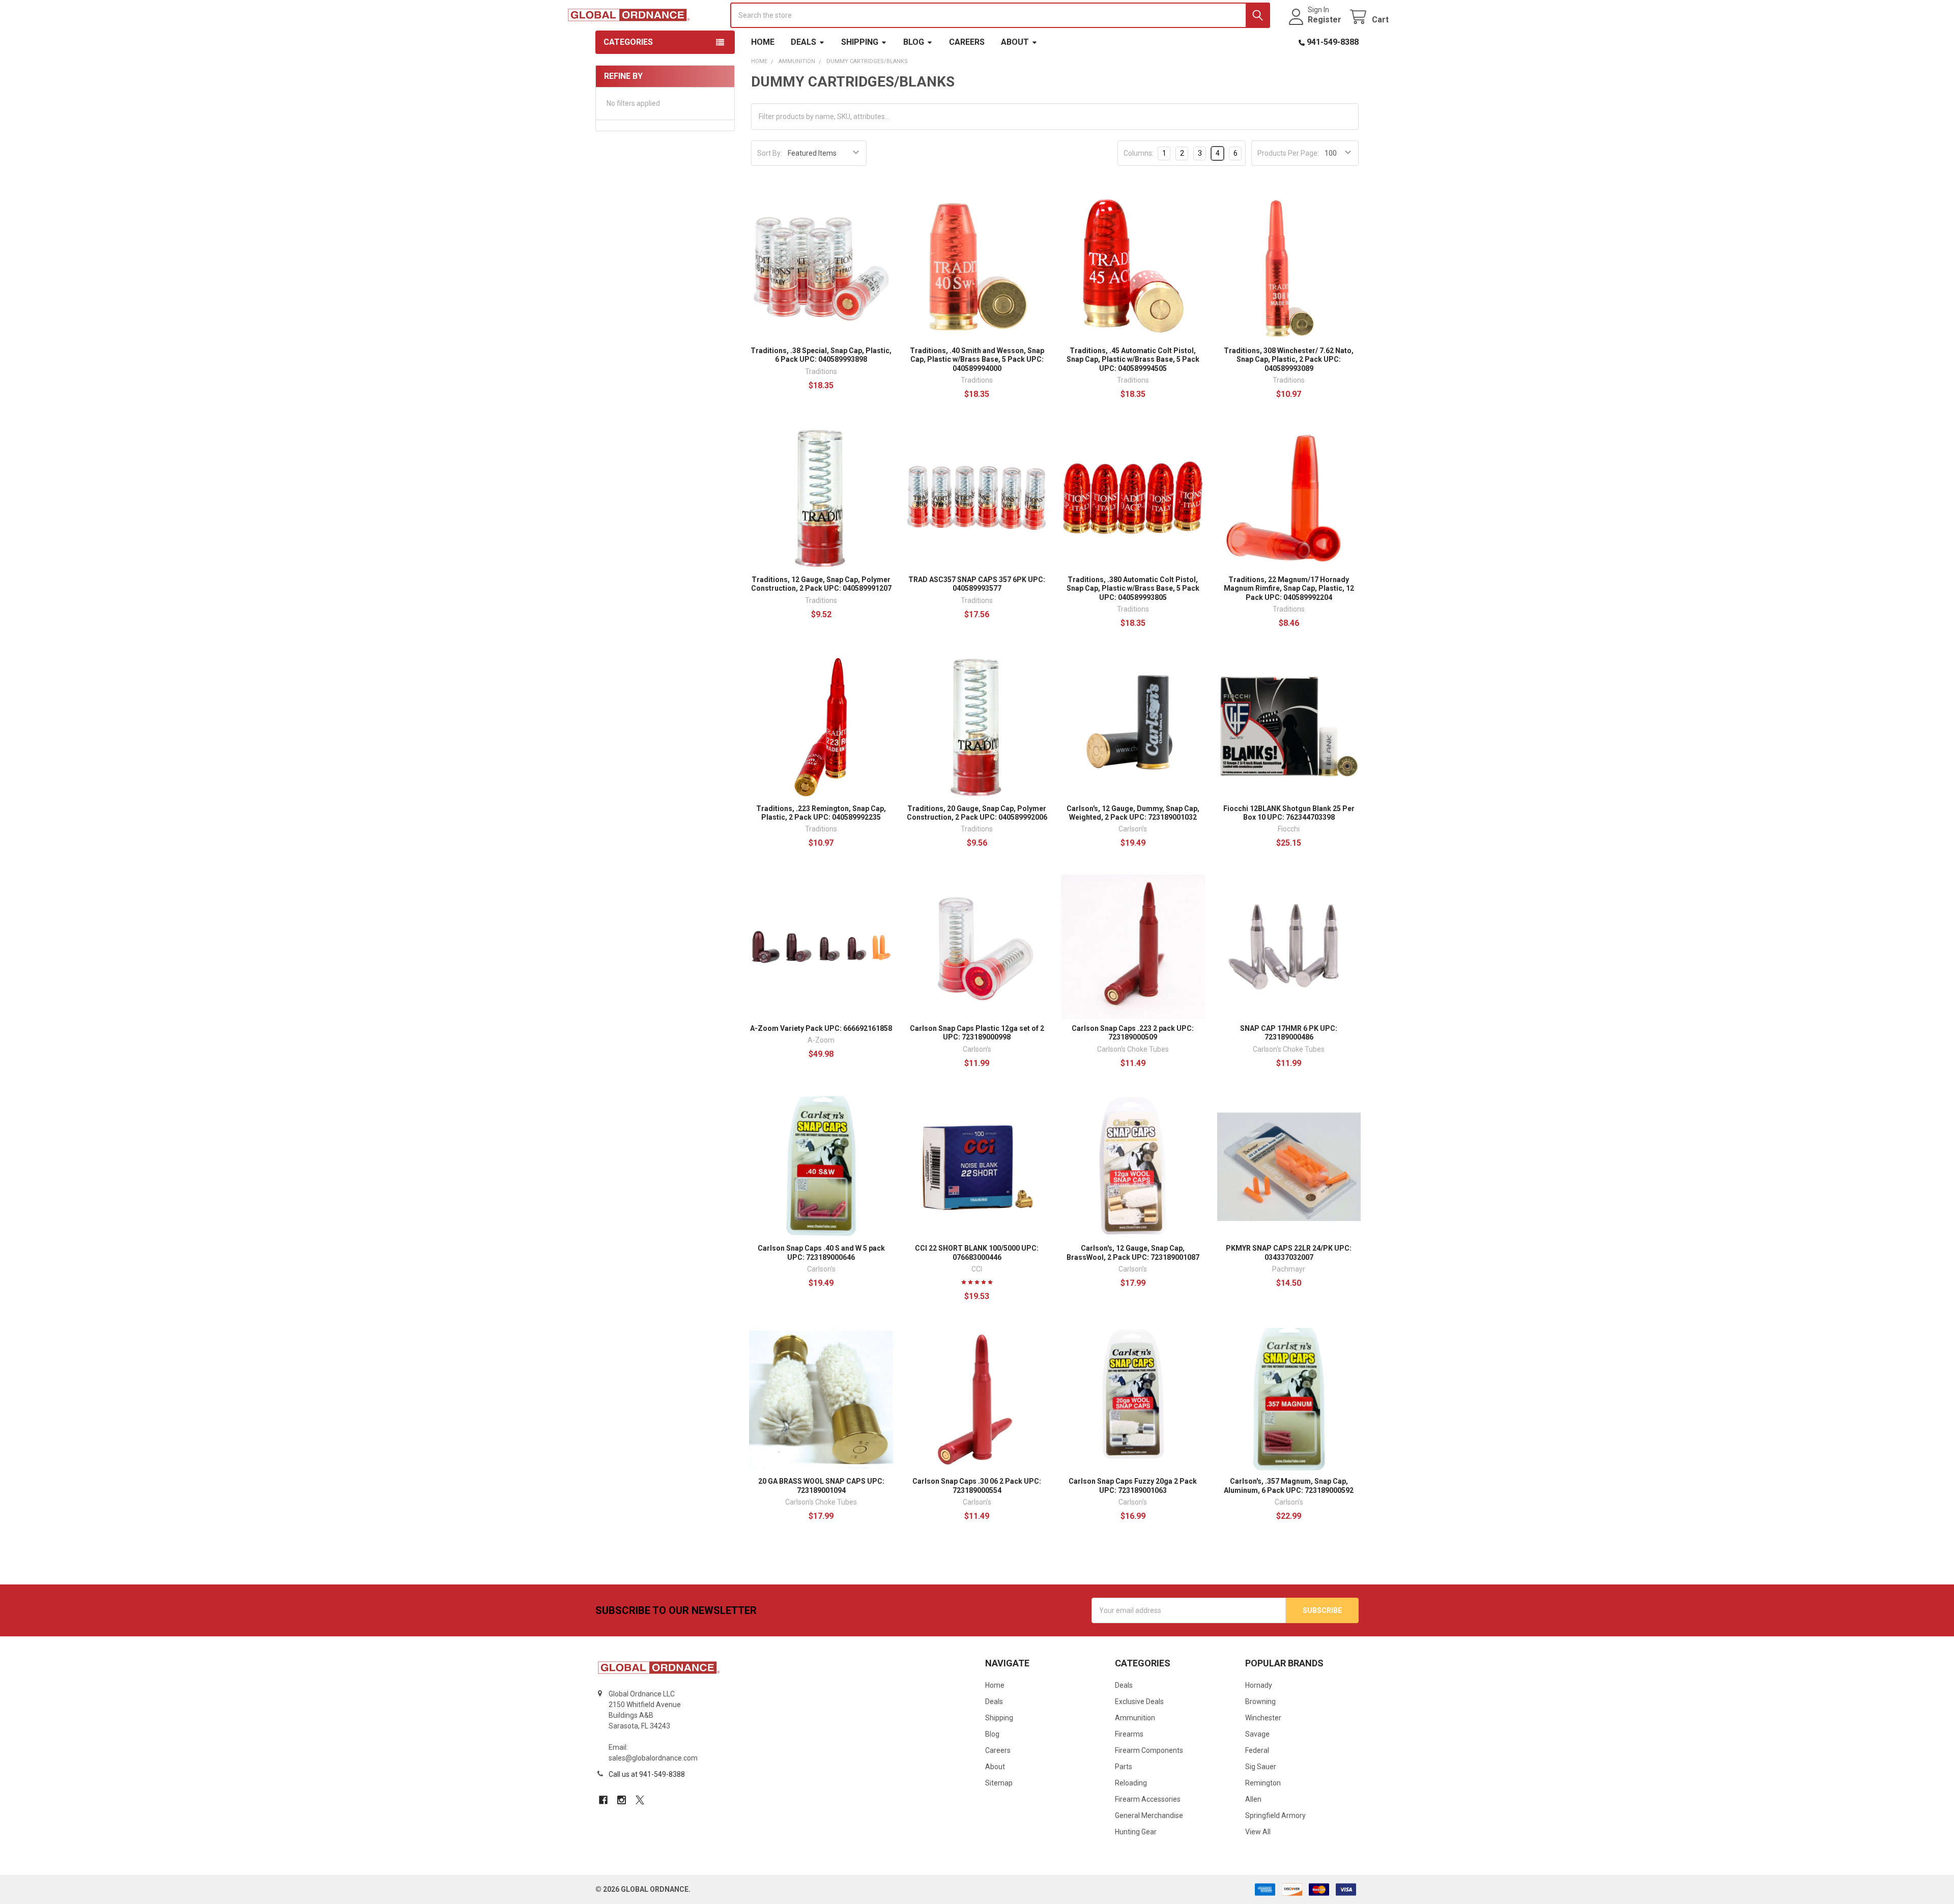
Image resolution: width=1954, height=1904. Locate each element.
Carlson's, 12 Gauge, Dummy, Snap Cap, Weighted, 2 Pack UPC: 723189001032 (1133, 813)
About (1015, 42)
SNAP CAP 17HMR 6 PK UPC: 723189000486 (1289, 1033)
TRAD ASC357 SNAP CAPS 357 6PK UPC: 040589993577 (977, 584)
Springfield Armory (1275, 1815)
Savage (1257, 1734)
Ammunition (1135, 1718)
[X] (640, 1800)
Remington (1263, 1783)
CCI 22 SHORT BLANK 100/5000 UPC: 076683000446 (977, 1253)
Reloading (1131, 1783)
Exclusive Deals (1139, 1701)
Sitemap (999, 1783)
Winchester (1263, 1718)
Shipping (860, 42)
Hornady (1259, 1685)
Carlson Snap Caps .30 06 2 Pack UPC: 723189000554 (977, 1486)
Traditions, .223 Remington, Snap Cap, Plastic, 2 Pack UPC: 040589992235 (821, 813)
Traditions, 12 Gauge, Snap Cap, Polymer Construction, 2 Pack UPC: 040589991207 (821, 584)
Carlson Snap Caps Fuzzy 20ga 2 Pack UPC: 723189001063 (1133, 1486)
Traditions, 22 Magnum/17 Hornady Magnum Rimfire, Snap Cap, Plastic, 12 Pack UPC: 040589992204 (1289, 588)
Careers (967, 42)
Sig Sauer (1261, 1767)
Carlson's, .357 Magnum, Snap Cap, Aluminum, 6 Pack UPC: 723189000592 (1289, 1486)
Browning (1260, 1701)
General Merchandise (1149, 1815)
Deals (803, 42)
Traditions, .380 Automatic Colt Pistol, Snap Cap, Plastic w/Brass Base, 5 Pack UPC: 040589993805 (1133, 588)
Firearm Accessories (1148, 1799)
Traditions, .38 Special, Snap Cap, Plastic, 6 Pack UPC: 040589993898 (821, 355)
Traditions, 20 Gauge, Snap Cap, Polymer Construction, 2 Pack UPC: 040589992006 (977, 813)
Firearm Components (1149, 1750)
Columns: (1139, 153)
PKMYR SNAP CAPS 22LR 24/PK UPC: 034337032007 (1289, 1253)
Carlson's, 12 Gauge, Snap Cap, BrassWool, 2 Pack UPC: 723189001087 (1133, 1253)
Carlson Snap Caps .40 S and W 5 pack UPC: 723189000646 (821, 1253)
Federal (1257, 1750)
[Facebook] (603, 1800)
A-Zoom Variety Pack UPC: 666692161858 (821, 1028)
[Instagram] (622, 1800)
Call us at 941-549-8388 (647, 1774)
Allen (1253, 1799)
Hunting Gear (1136, 1832)
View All (1258, 1832)
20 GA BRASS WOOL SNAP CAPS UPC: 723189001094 (821, 1486)
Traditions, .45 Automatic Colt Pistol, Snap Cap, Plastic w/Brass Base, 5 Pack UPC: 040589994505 (1133, 359)
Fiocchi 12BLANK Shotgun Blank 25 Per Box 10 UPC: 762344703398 (1289, 813)
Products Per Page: (1288, 153)
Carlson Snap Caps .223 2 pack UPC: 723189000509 (1133, 1033)
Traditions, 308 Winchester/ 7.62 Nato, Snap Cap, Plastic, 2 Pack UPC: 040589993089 (1289, 359)
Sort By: (770, 153)
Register (1325, 20)
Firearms (1129, 1734)
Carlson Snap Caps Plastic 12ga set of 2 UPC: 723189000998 (977, 1033)
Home (763, 42)
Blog (914, 42)
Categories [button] (628, 42)
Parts (1124, 1767)
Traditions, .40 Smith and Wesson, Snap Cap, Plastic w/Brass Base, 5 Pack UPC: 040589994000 (977, 359)
